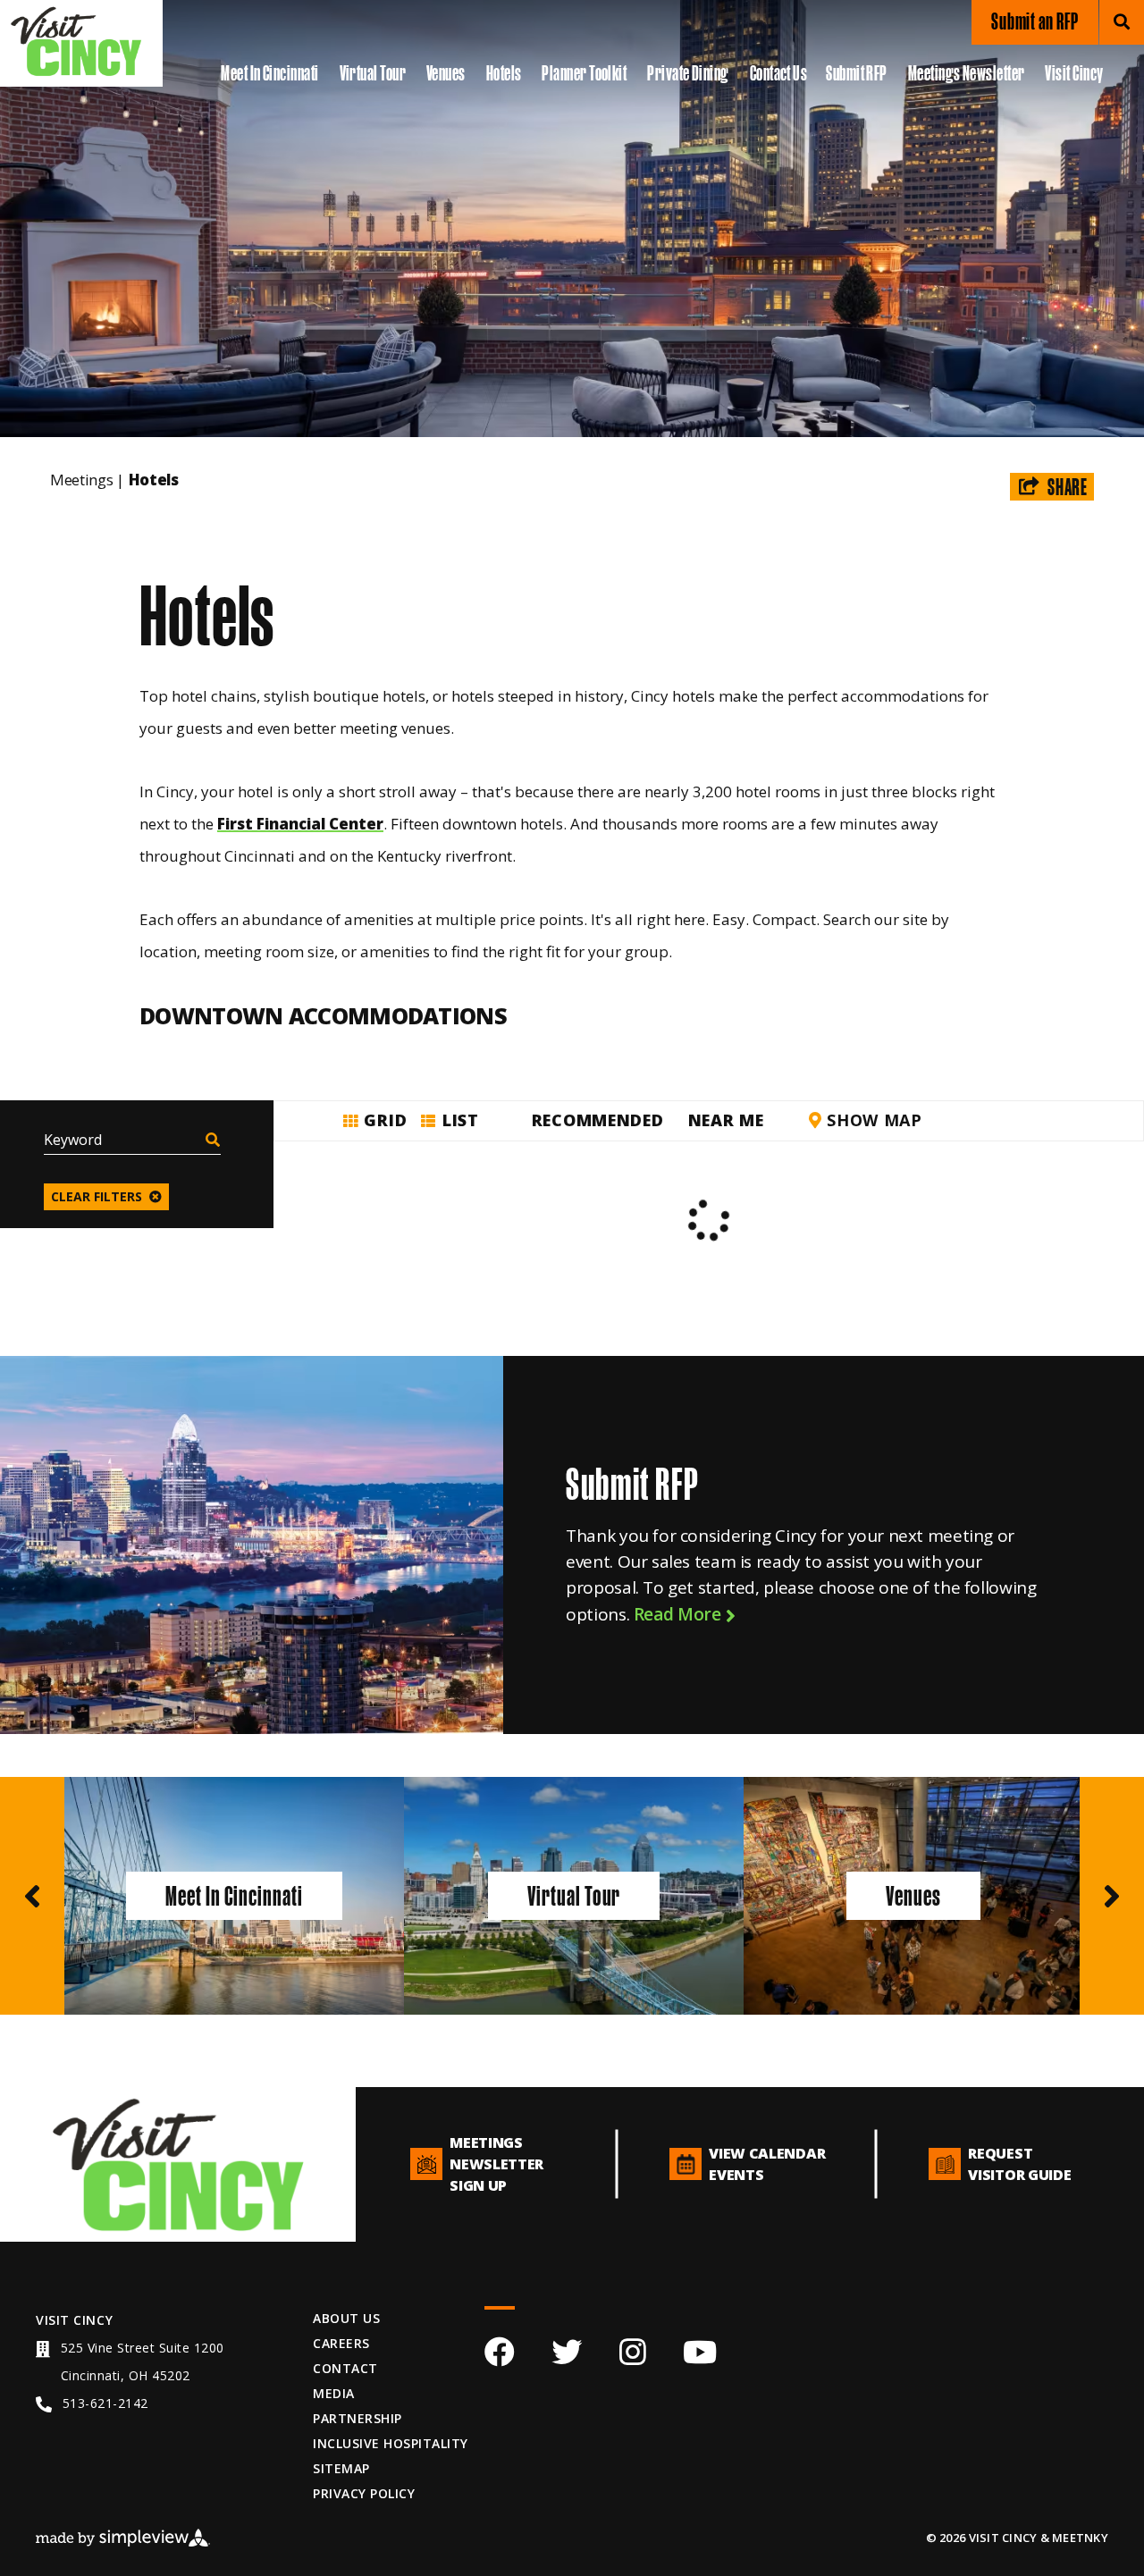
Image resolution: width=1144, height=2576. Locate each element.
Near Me (726, 1120)
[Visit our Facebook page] (500, 2357)
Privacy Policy (364, 2493)
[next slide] (1112, 1896)
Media (333, 2393)
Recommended (598, 1120)
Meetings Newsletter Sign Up (496, 2164)
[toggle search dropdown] (1122, 22)
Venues (446, 73)
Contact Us (779, 73)
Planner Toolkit (584, 73)
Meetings (87, 480)
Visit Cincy (1074, 73)
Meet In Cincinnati (269, 73)
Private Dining (688, 73)
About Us (346, 2318)
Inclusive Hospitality (390, 2443)
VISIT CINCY (74, 2320)
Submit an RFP (1035, 21)
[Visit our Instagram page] (633, 2357)
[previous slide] (32, 1896)
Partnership (357, 2418)
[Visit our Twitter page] (567, 2357)
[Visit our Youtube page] (700, 2357)
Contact (345, 2368)
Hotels (504, 73)
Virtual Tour (373, 73)
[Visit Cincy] (76, 41)
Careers (341, 2343)
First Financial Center (300, 824)
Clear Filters (97, 1196)
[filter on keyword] (212, 1141)
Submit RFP (857, 73)
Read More (679, 1614)
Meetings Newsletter (967, 73)
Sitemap (341, 2468)
